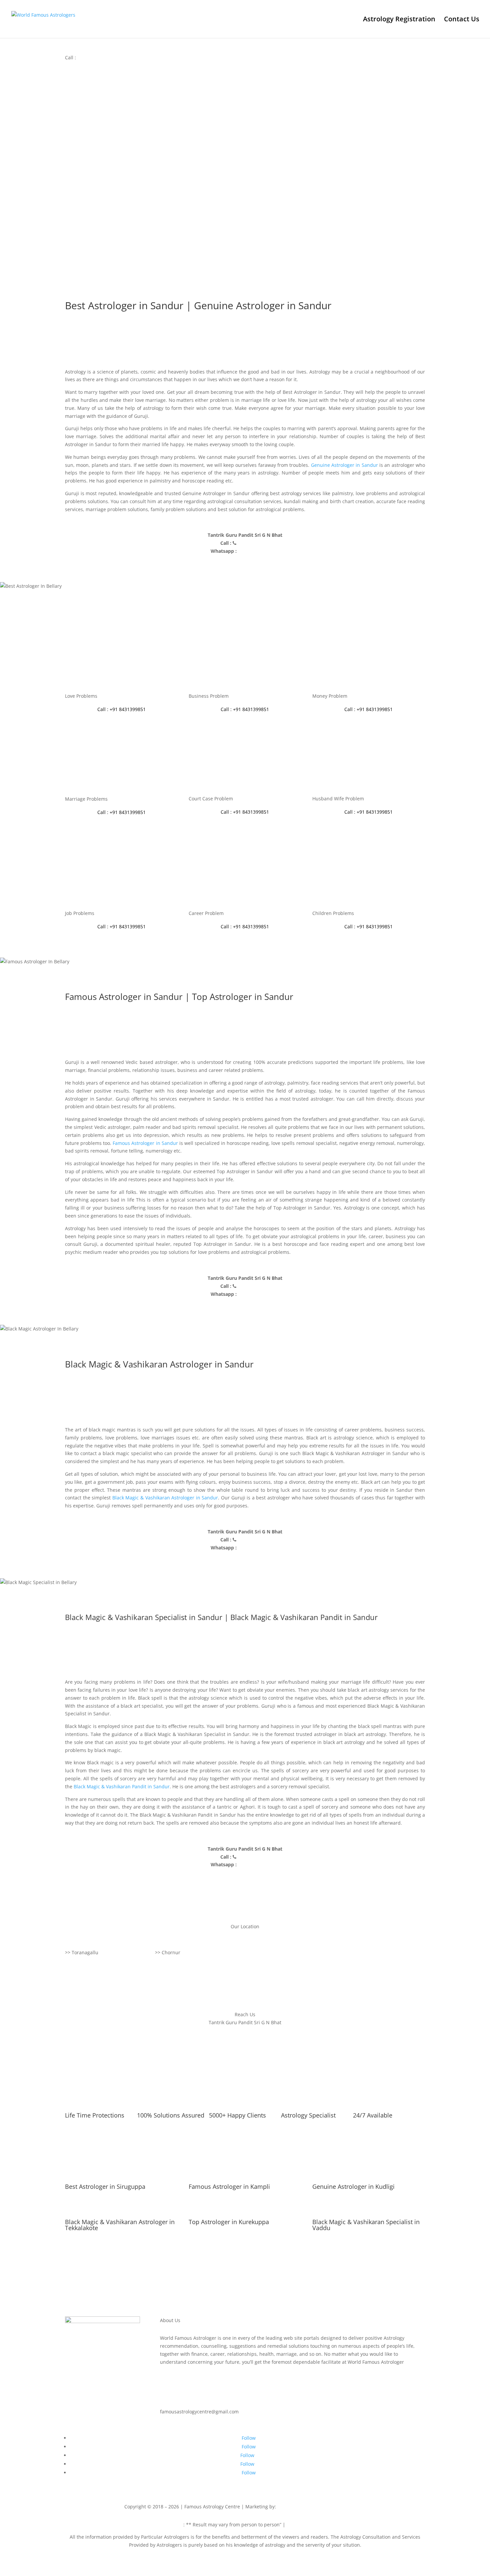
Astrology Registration (399, 20)
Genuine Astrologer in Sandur (344, 465)
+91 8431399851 (95, 57)
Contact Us (462, 20)
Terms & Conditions (309, 2525)
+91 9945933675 (348, 2507)
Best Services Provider (303, 2507)
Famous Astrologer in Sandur (145, 1143)
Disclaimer (171, 2525)
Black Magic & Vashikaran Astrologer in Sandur (165, 1498)
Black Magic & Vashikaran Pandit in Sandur (122, 1786)
